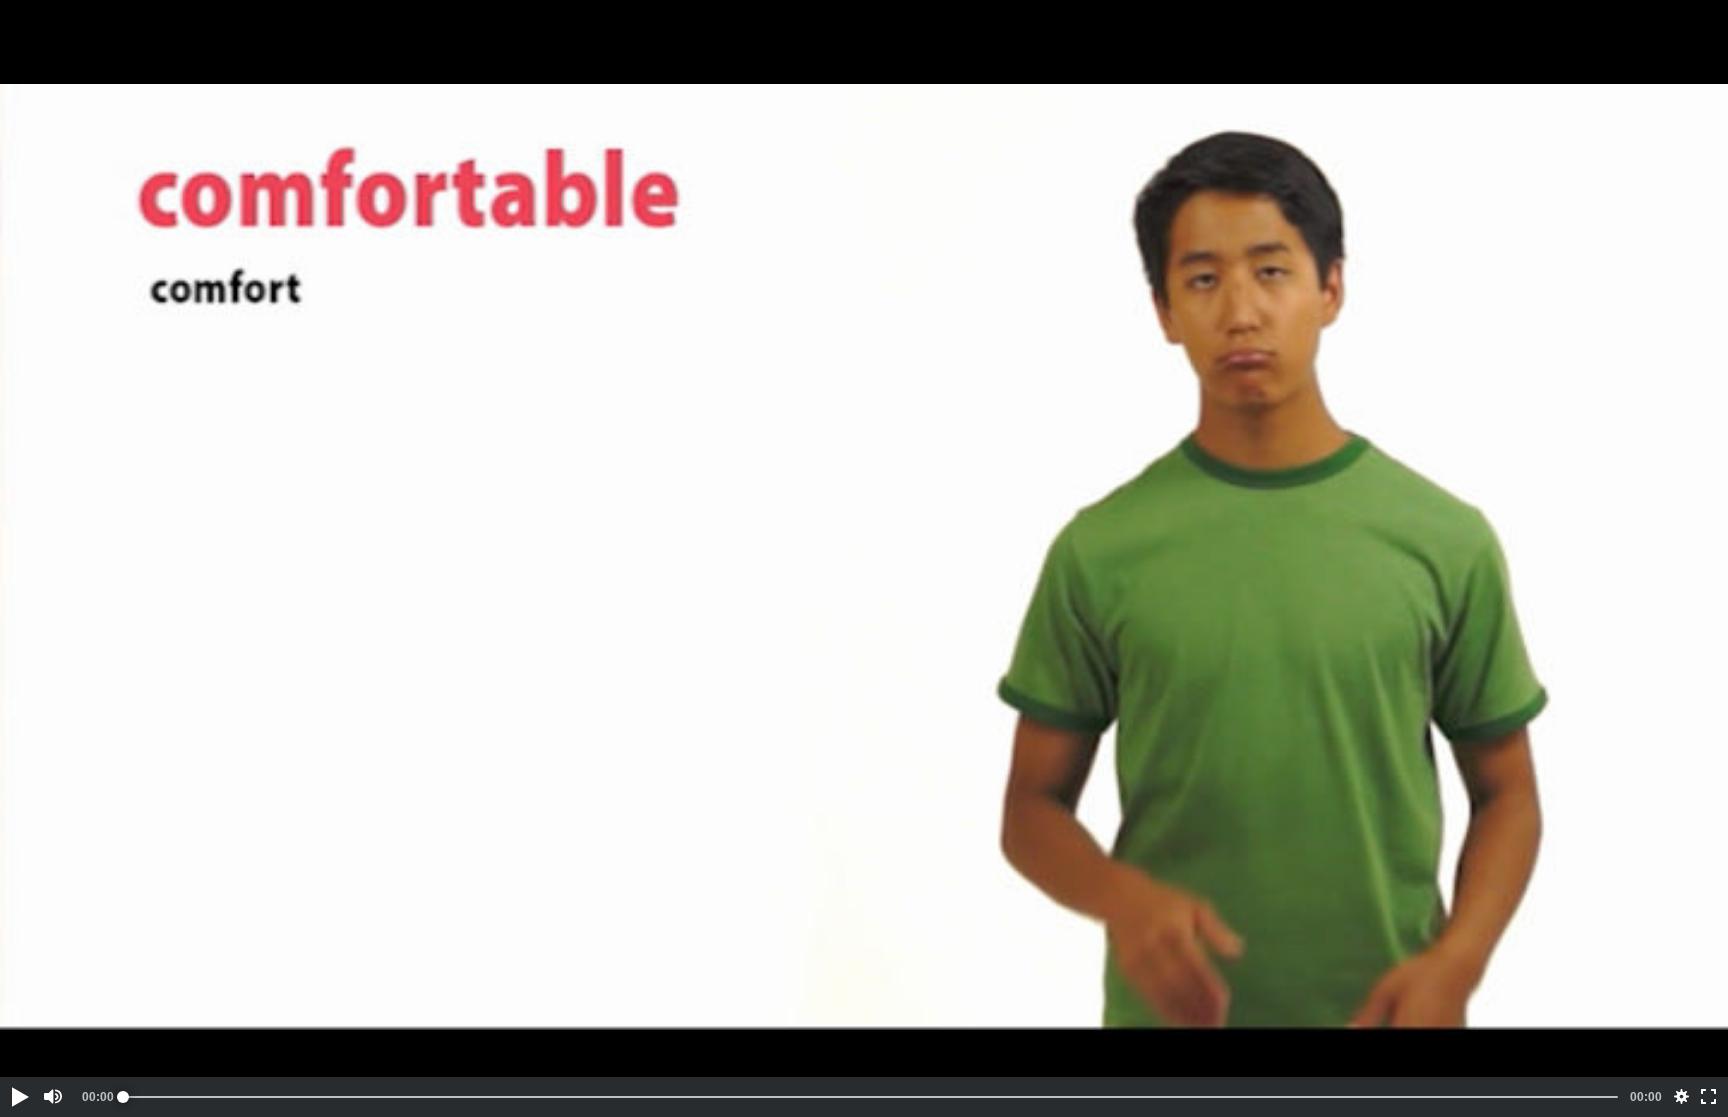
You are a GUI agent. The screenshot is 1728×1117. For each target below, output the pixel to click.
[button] (19, 1097)
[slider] (870, 1097)
